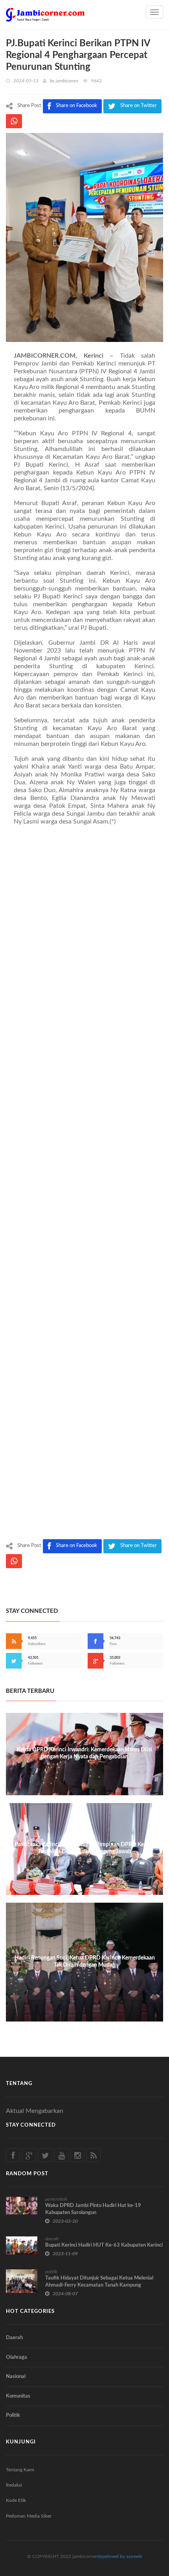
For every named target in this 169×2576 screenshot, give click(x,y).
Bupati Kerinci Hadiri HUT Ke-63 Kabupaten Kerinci (104, 2245)
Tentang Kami (20, 2470)
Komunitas (18, 2396)
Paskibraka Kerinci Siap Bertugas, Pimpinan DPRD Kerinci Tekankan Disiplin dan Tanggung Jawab (85, 1848)
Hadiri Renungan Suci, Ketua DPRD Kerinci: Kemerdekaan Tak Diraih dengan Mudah (85, 1962)
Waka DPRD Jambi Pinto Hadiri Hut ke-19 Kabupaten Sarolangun (93, 2209)
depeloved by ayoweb (120, 2556)
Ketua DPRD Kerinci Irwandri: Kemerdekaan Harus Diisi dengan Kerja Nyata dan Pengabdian (84, 1753)
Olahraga (17, 2357)
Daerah (14, 2338)
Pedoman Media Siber (29, 2516)
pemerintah (56, 2199)
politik (51, 2272)
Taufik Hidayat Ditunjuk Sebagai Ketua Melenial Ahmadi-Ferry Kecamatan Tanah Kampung (99, 2282)
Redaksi (14, 2485)
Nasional (16, 2377)
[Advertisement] (84, 1184)
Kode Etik (16, 2500)
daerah (52, 2239)
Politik (13, 2415)
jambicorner (67, 81)
